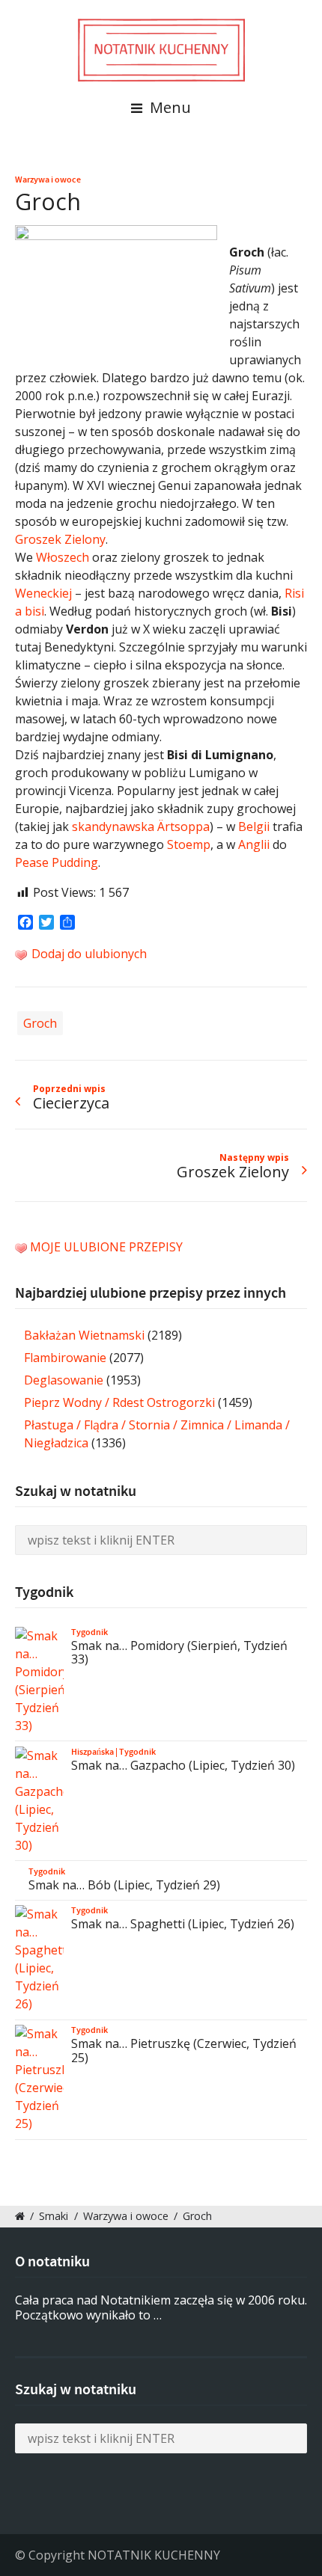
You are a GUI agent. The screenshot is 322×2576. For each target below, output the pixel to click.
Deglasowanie (64, 1380)
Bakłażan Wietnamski (84, 1335)
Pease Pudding (57, 862)
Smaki (54, 2216)
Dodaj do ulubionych (88, 954)
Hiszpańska (92, 1752)
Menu (168, 107)
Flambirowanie (65, 1358)
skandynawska (113, 827)
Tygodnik (89, 1632)
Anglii (254, 844)
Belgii (254, 827)
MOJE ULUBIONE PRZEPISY (106, 1247)
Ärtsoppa (183, 827)
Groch (40, 1023)
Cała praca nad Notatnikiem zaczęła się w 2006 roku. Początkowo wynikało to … (161, 2308)
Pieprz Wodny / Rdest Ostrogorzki (119, 1402)
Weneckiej (43, 593)
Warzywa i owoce (48, 180)
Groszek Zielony (60, 539)
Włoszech (63, 557)
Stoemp (189, 844)
